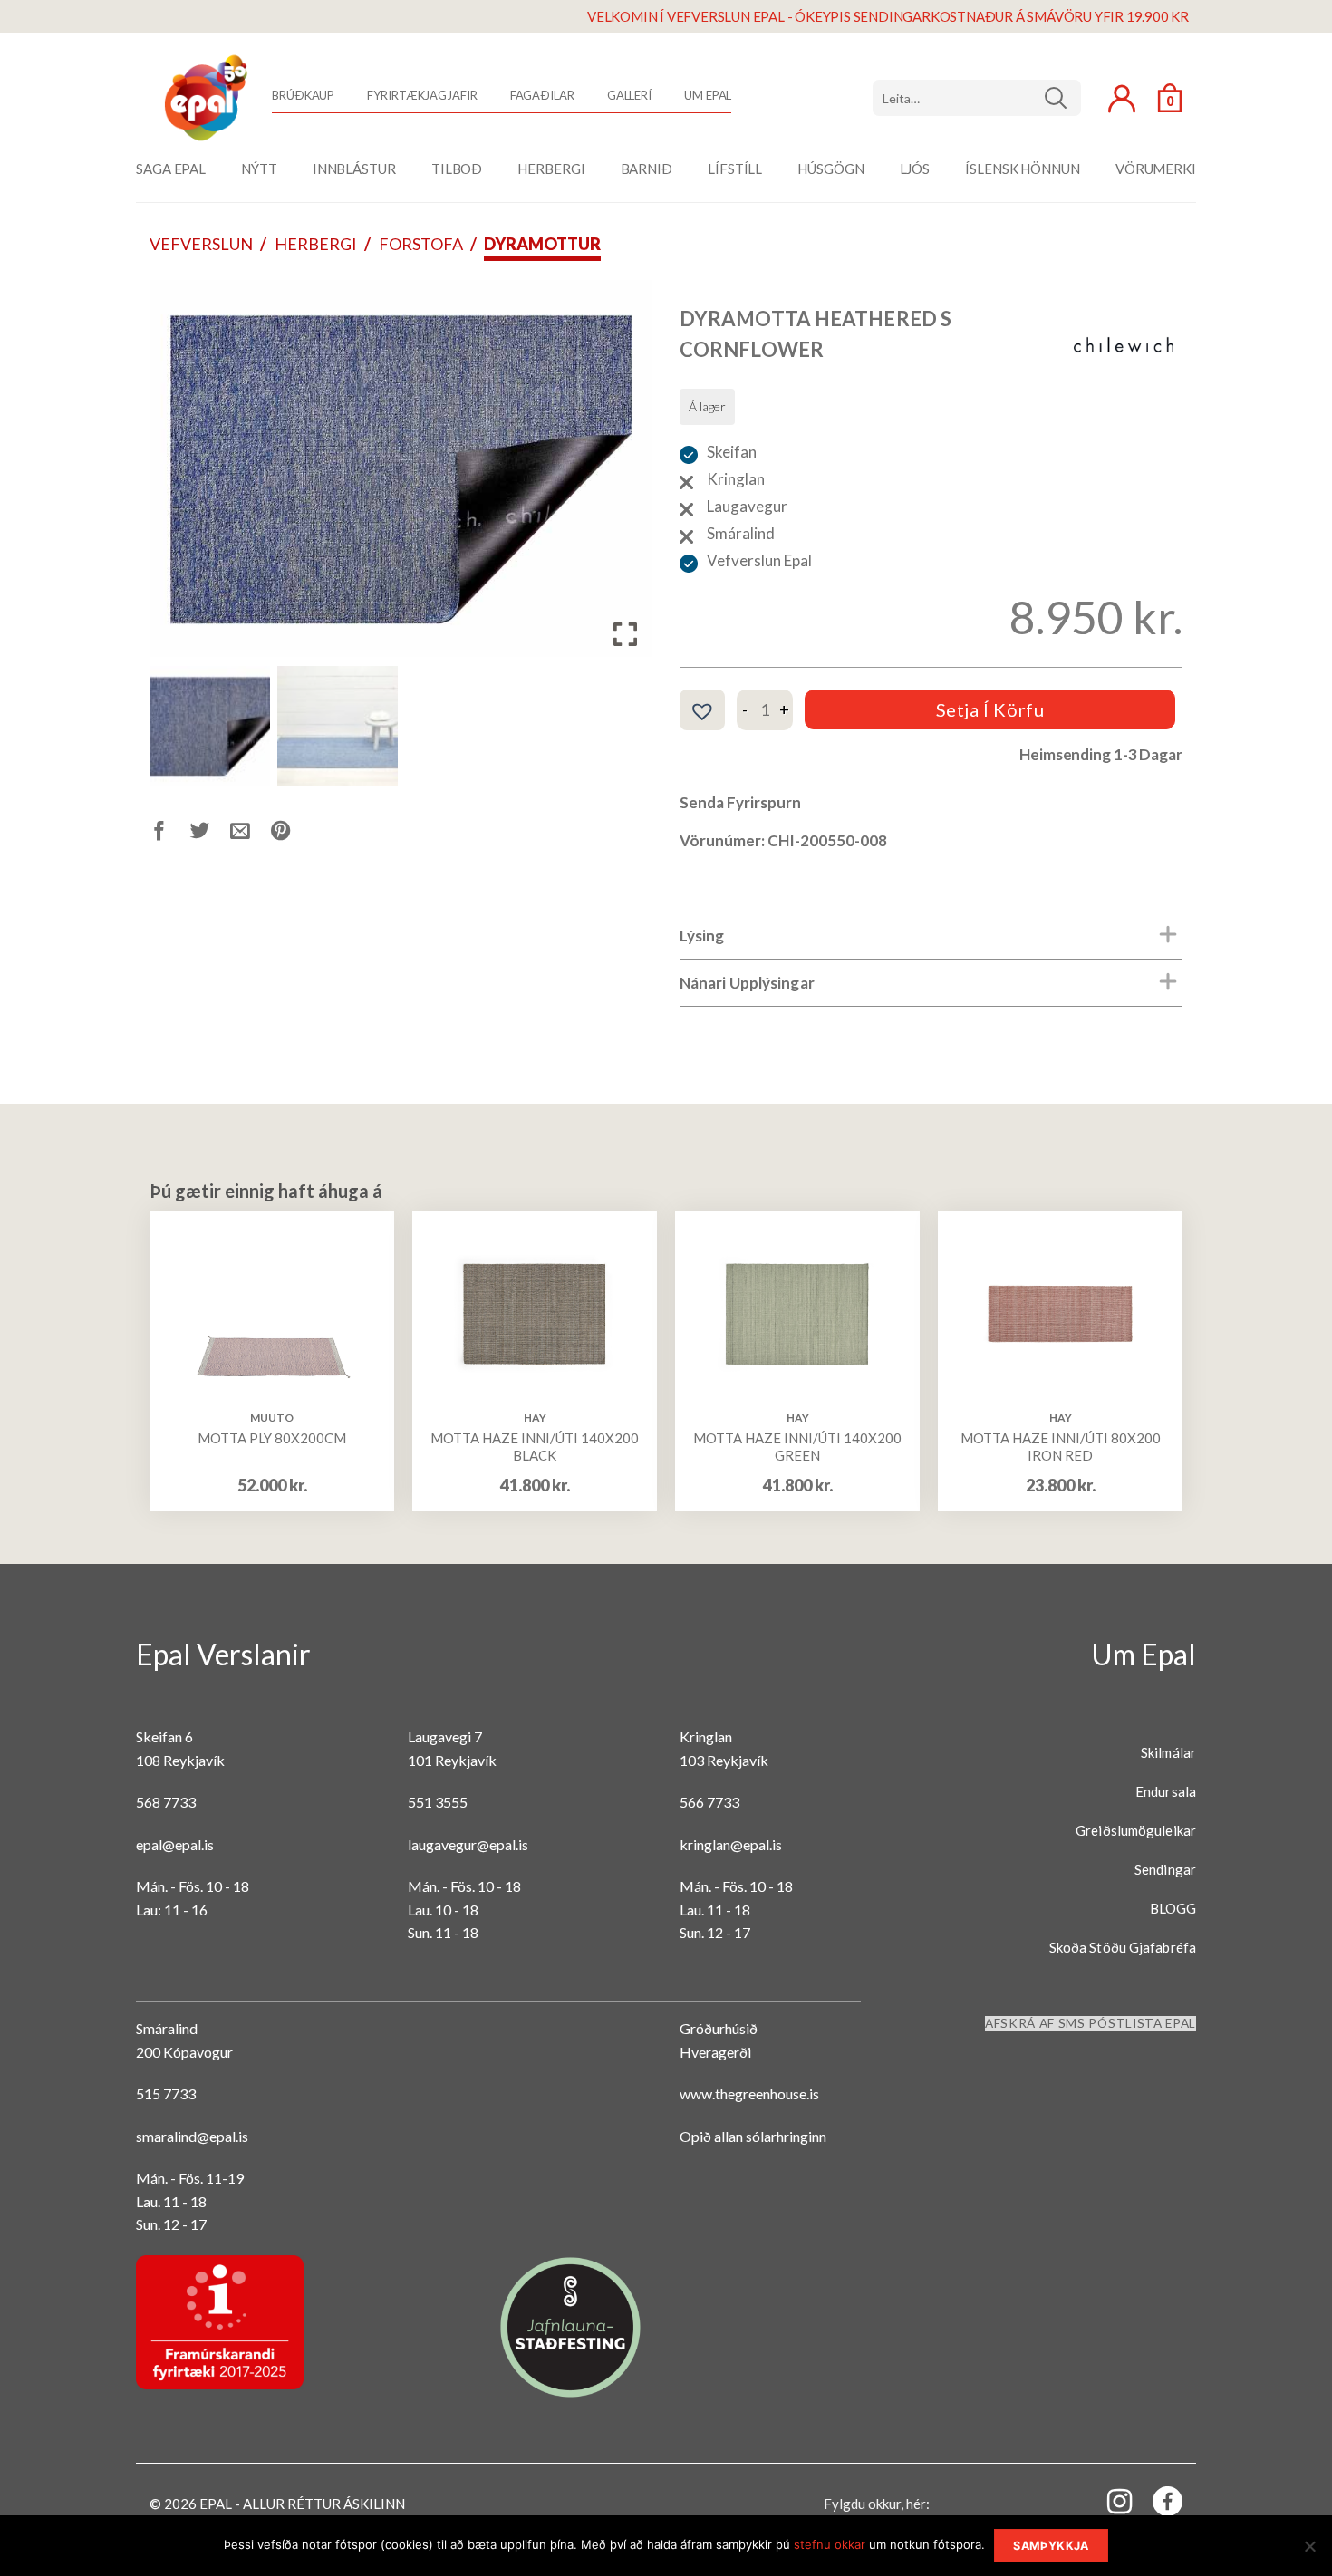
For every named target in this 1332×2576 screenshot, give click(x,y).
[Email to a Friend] (251, 834)
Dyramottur (542, 244)
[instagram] (1109, 2500)
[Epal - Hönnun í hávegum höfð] (204, 98)
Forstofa (421, 244)
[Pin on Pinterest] (291, 834)
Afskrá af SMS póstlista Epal (1091, 2023)
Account (1122, 99)
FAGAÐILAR (542, 95)
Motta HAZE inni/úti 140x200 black (535, 1447)
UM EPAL (708, 95)
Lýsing (702, 936)
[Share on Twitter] (211, 834)
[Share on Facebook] (170, 834)
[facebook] (1157, 2505)
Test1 (1062, 98)
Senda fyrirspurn (740, 802)
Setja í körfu (990, 709)
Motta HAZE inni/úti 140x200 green (797, 1447)
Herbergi (316, 244)
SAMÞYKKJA (1051, 2546)
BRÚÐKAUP (303, 95)
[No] (1309, 2552)
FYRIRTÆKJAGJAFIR (422, 95)
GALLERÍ (629, 95)
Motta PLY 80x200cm (272, 1438)
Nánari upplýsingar (747, 983)
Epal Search (977, 98)
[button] (625, 476)
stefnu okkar (830, 2544)
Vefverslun (201, 244)
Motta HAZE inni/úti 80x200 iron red (1061, 1447)
